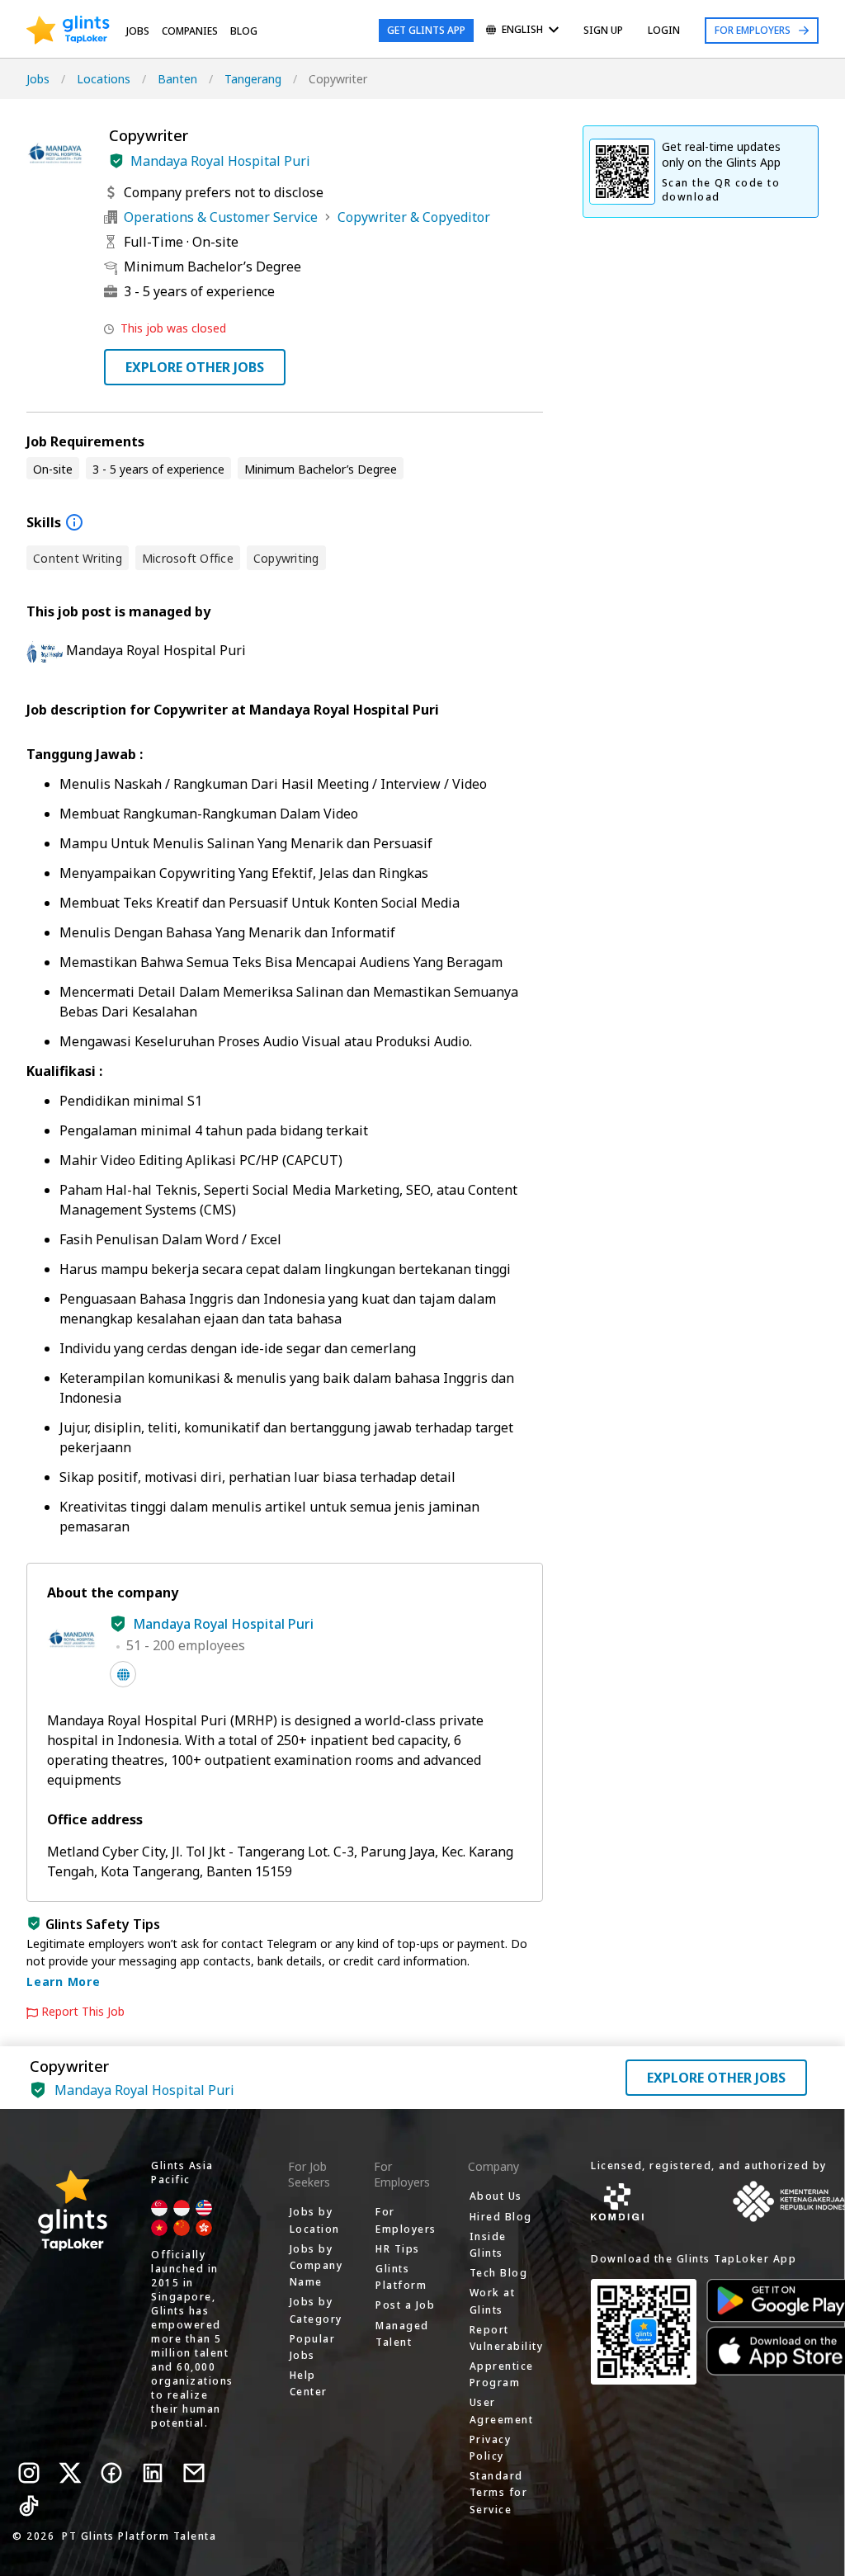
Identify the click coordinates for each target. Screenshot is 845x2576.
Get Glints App (426, 30)
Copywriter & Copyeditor (414, 217)
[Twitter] (70, 2473)
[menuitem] (522, 31)
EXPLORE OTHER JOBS (195, 367)
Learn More (64, 1982)
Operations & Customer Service (221, 217)
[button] (116, 161)
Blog (244, 31)
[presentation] (68, 31)
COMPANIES (190, 31)
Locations (104, 79)
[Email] (194, 2473)
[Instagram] (29, 2473)
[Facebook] (111, 2473)
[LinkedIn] (153, 2473)
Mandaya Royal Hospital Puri (220, 161)
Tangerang (253, 79)
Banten (177, 79)
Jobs (138, 31)
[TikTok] (29, 2506)
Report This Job (83, 2012)
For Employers (753, 30)
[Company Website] (123, 1674)
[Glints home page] (68, 31)
